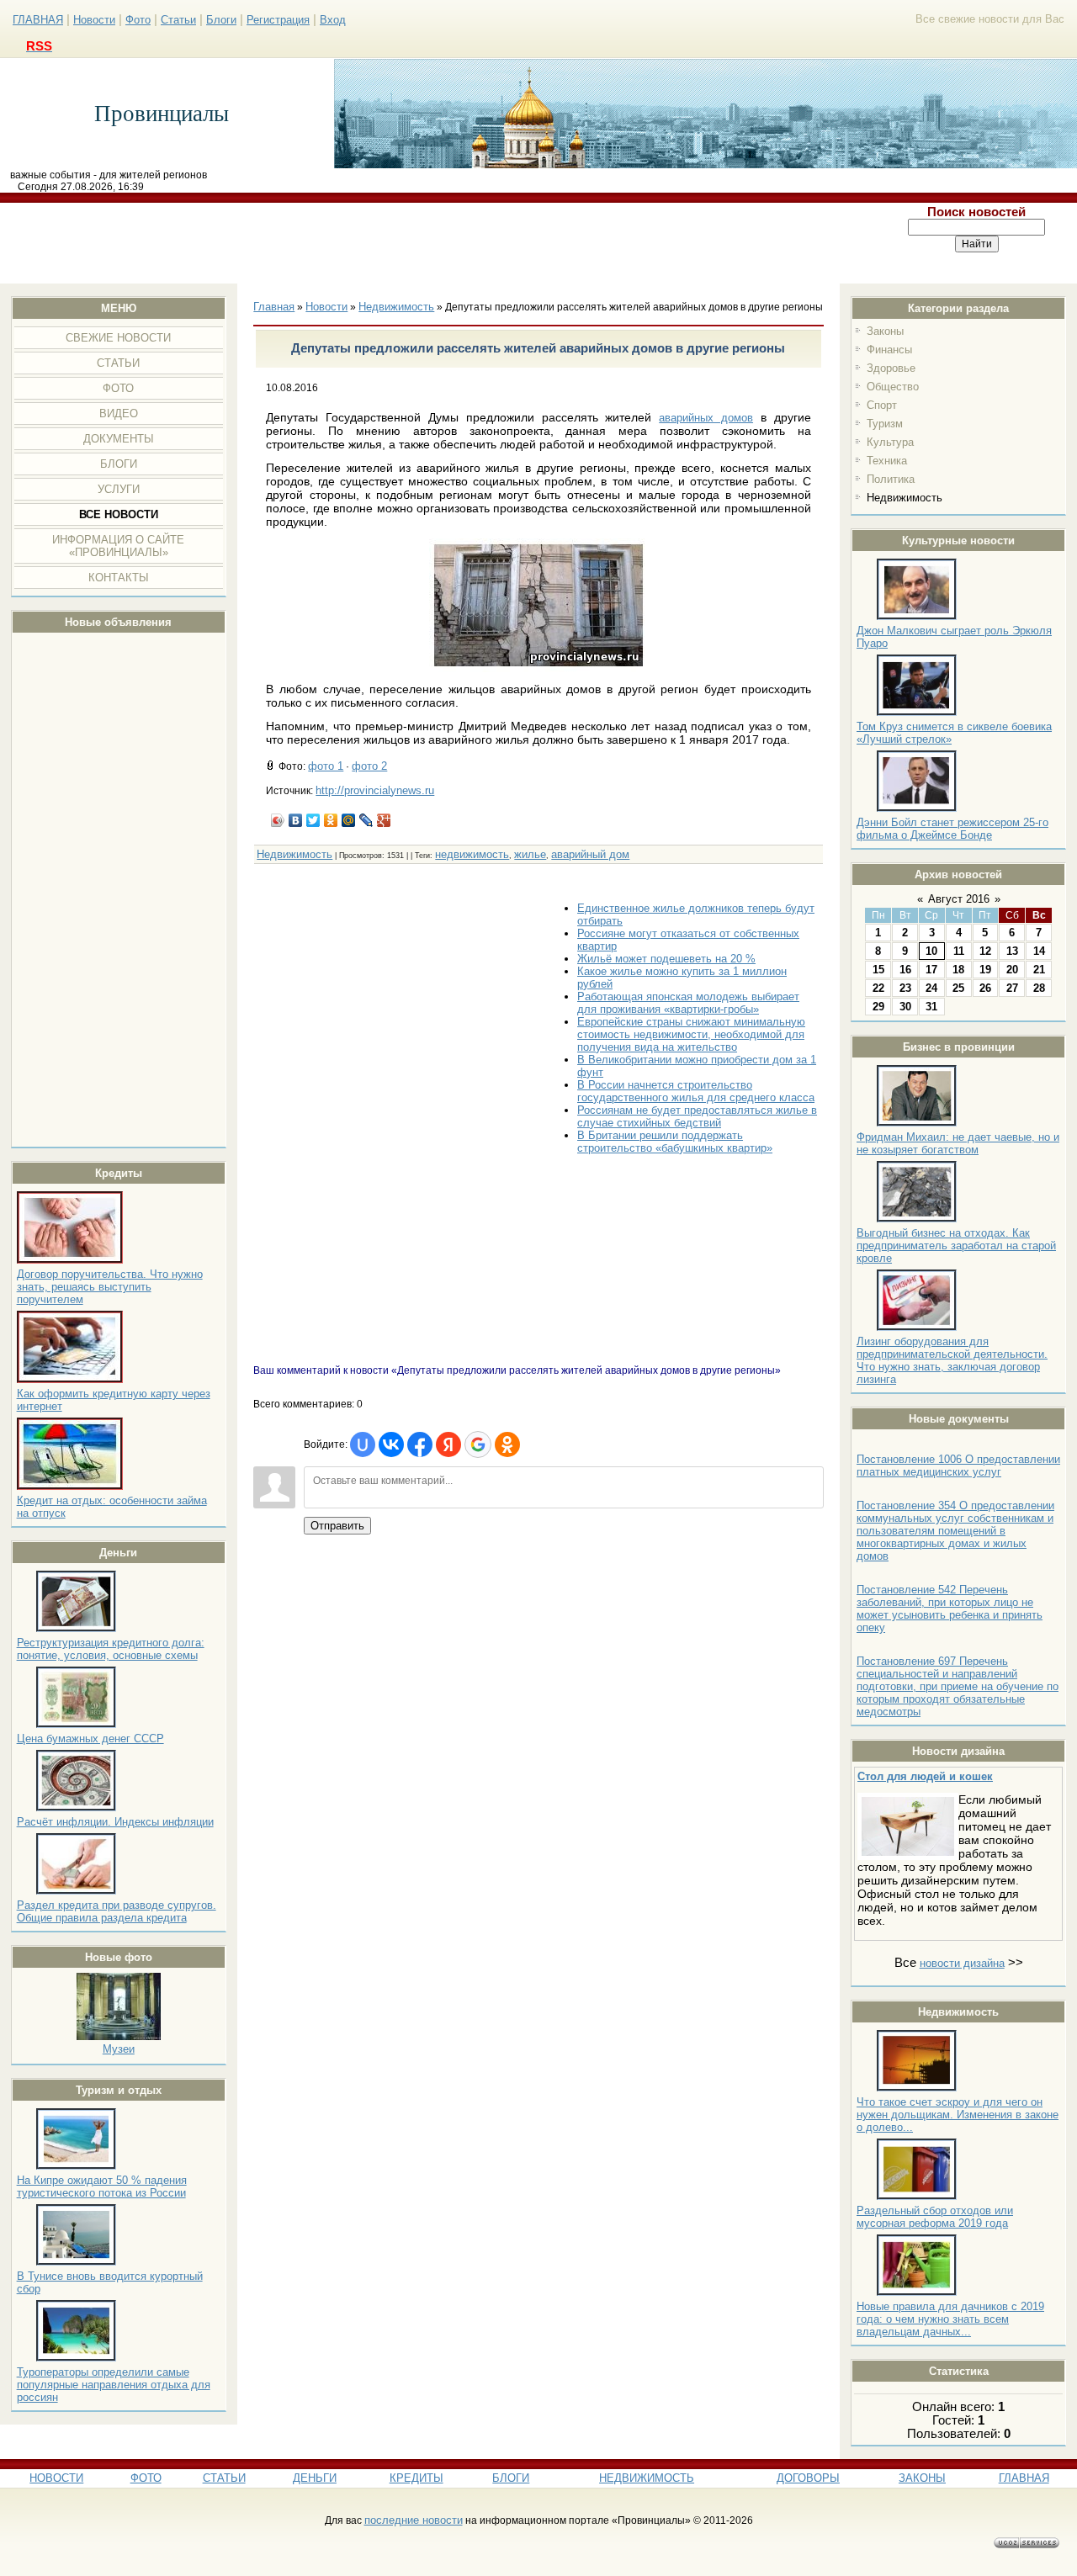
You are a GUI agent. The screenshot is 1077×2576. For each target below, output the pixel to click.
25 (958, 988)
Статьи (178, 20)
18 (958, 970)
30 (905, 1007)
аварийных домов (706, 418)
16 (905, 970)
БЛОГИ (511, 2478)
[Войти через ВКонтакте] (391, 1444)
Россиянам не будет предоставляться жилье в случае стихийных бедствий (697, 1116)
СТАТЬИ (224, 2478)
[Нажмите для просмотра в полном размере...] (538, 668)
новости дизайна (962, 1963)
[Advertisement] (439, 243)
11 (959, 951)
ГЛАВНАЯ (38, 20)
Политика (891, 479)
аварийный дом (590, 854)
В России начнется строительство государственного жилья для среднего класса (696, 1091)
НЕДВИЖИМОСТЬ (647, 2478)
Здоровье (891, 368)
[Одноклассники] (331, 820)
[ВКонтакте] (296, 820)
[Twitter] (313, 820)
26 (985, 988)
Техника (887, 461)
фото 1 (326, 766)
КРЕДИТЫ (416, 2478)
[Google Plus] (384, 820)
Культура (890, 442)
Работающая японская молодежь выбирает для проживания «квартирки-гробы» (688, 1003)
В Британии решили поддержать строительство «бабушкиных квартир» (675, 1142)
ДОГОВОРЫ (808, 2478)
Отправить (337, 1526)
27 (1012, 988)
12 (985, 951)
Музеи (119, 2049)
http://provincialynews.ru (375, 790)
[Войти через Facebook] (420, 1444)
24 (931, 988)
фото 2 (369, 766)
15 (878, 970)
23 (905, 988)
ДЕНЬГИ (315, 2478)
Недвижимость (905, 498)
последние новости (414, 2520)
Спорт (882, 405)
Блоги (221, 20)
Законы (885, 331)
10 (931, 951)
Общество (893, 387)
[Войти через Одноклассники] (507, 1444)
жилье (530, 854)
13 (1012, 951)
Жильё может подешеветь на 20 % (666, 959)
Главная (274, 307)
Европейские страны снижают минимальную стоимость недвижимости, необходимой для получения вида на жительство (691, 1034)
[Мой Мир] (349, 820)
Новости (94, 20)
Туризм (885, 424)
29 (878, 1007)
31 (931, 1007)
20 (1012, 970)
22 (878, 988)
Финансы (889, 350)
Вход (333, 20)
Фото (138, 20)
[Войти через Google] (478, 1444)
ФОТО (146, 2478)
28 (1039, 988)
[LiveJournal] (366, 820)
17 (931, 970)
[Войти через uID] (363, 1444)
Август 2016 (959, 899)
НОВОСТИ (56, 2478)
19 (985, 970)
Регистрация (278, 20)
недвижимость (472, 854)
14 (1039, 951)
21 (1039, 970)
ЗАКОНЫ (922, 2478)
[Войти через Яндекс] (448, 1444)
